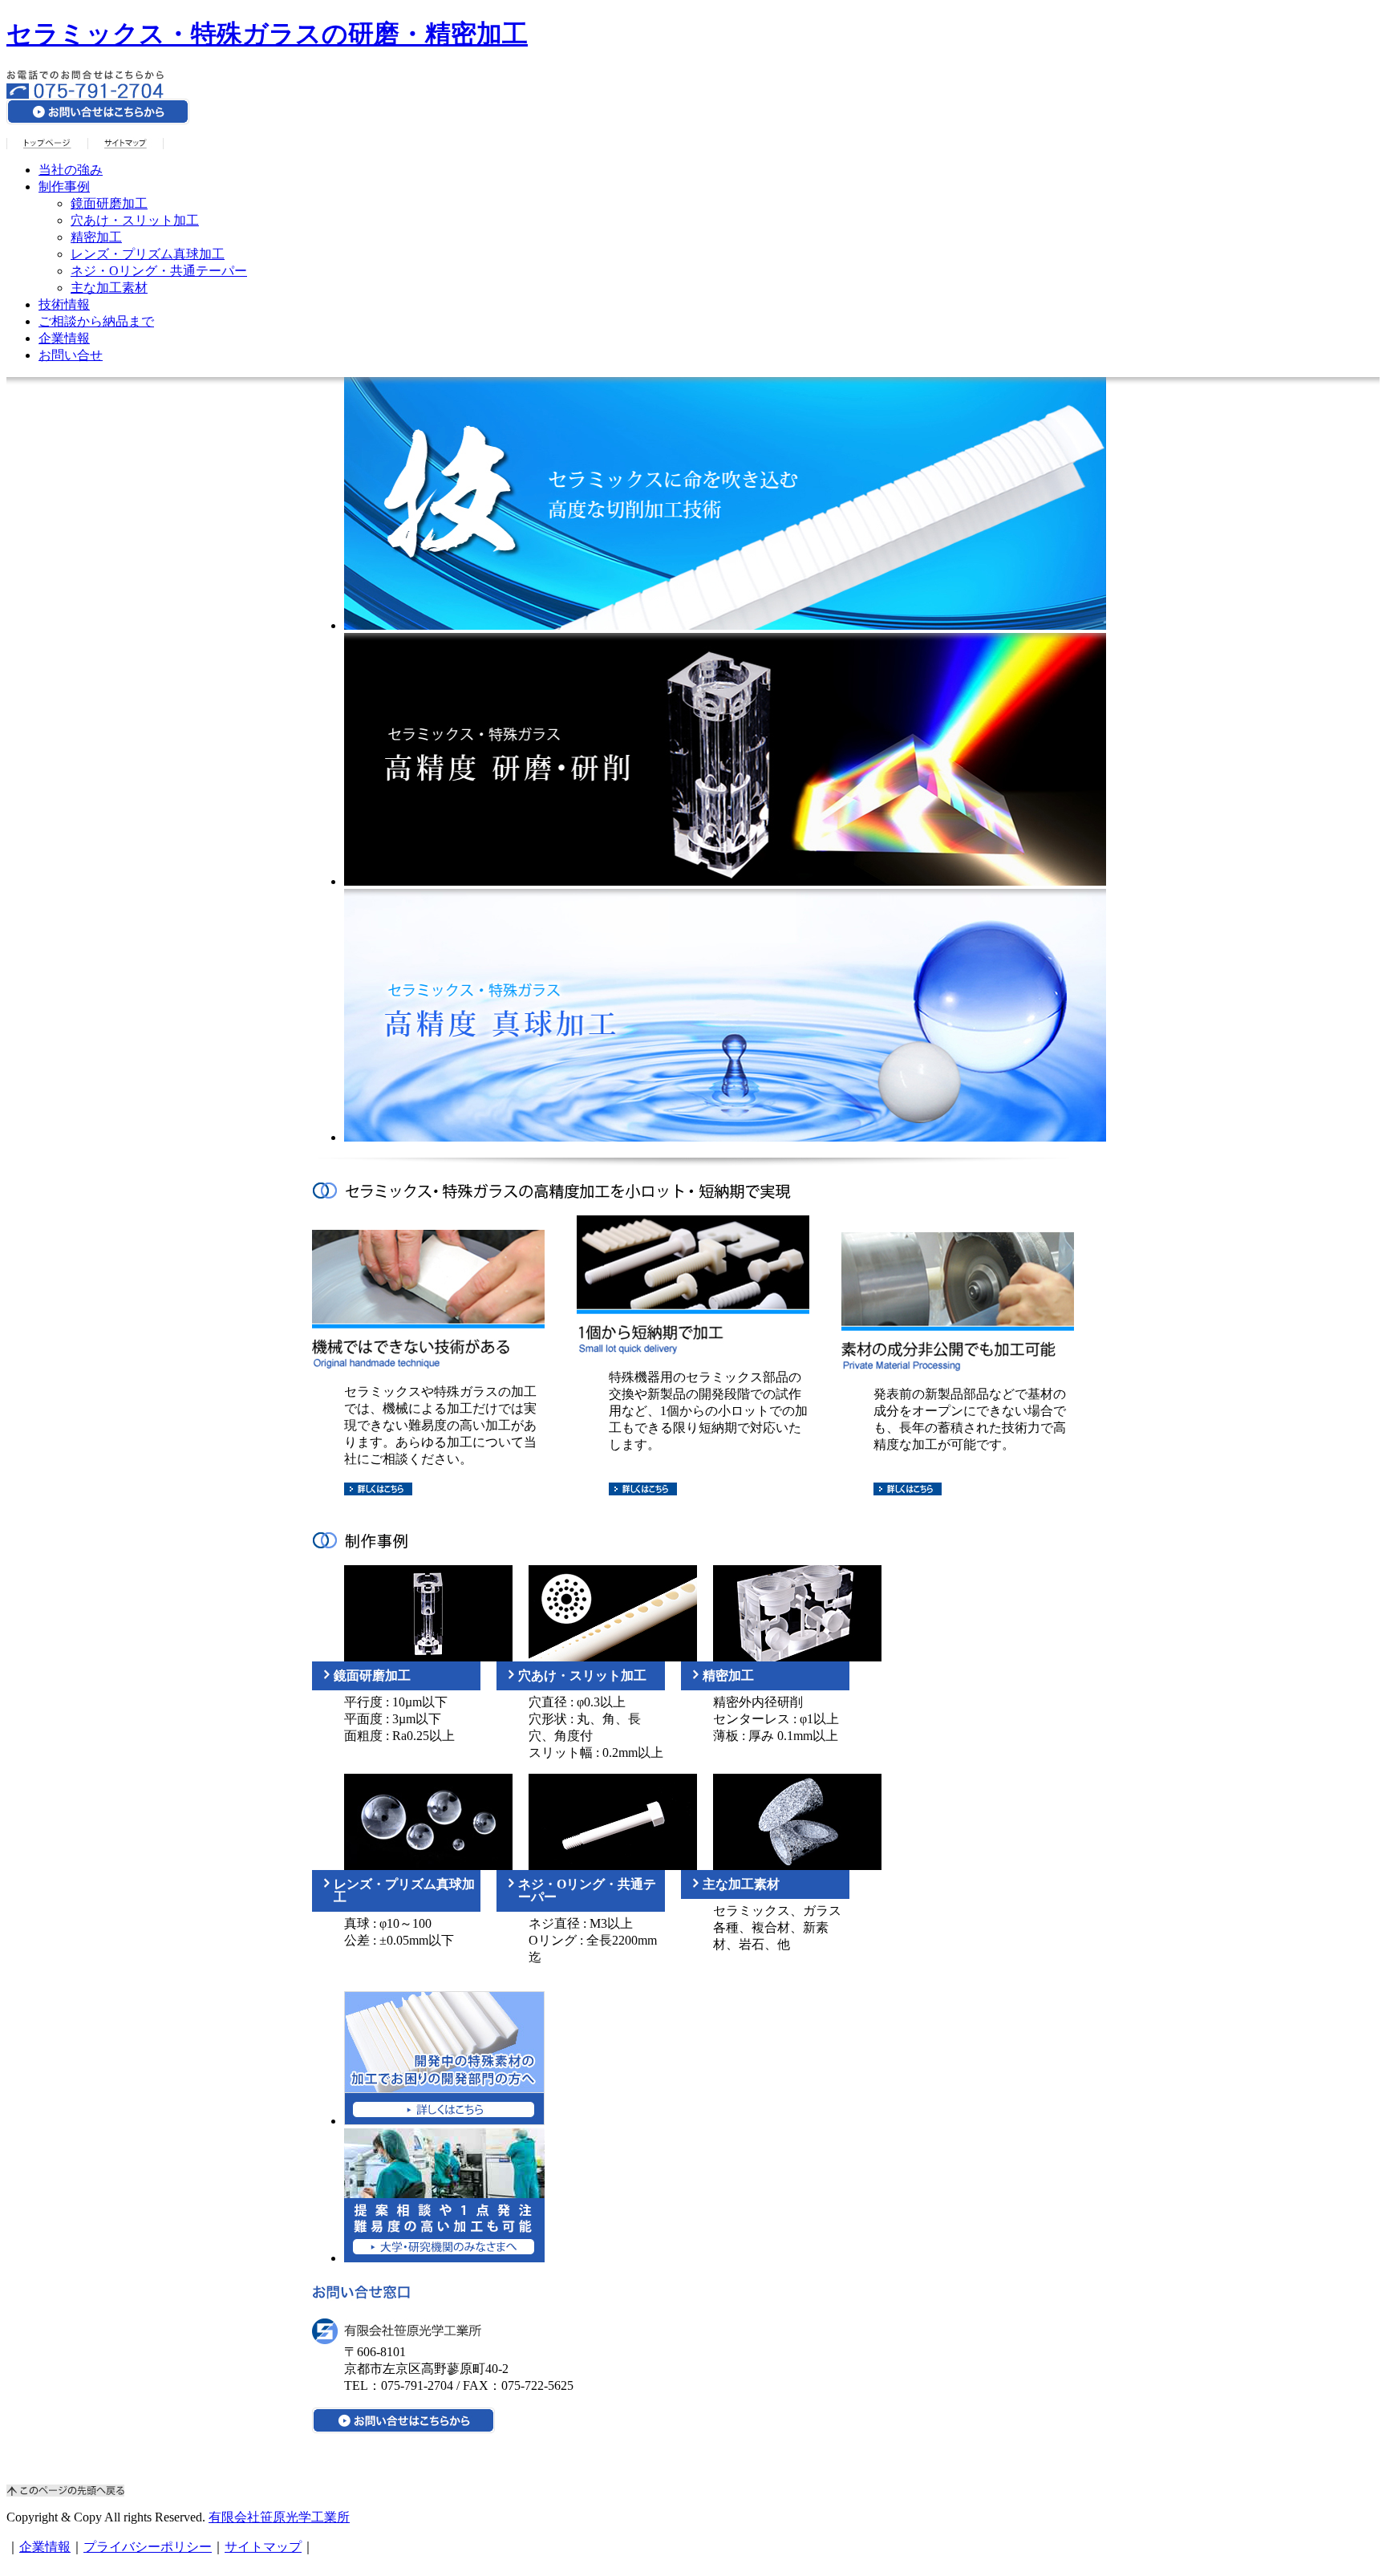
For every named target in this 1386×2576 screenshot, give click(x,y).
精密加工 (96, 237)
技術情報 (64, 304)
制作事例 (64, 187)
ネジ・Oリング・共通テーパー (159, 271)
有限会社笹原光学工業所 (279, 2517)
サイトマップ (263, 2547)
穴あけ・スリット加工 (135, 220)
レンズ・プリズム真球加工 (148, 254)
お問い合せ (71, 355)
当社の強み (71, 170)
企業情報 (64, 338)
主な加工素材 (109, 288)
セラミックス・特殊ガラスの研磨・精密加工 (267, 34)
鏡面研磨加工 (109, 203)
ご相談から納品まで (96, 321)
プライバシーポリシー (148, 2547)
